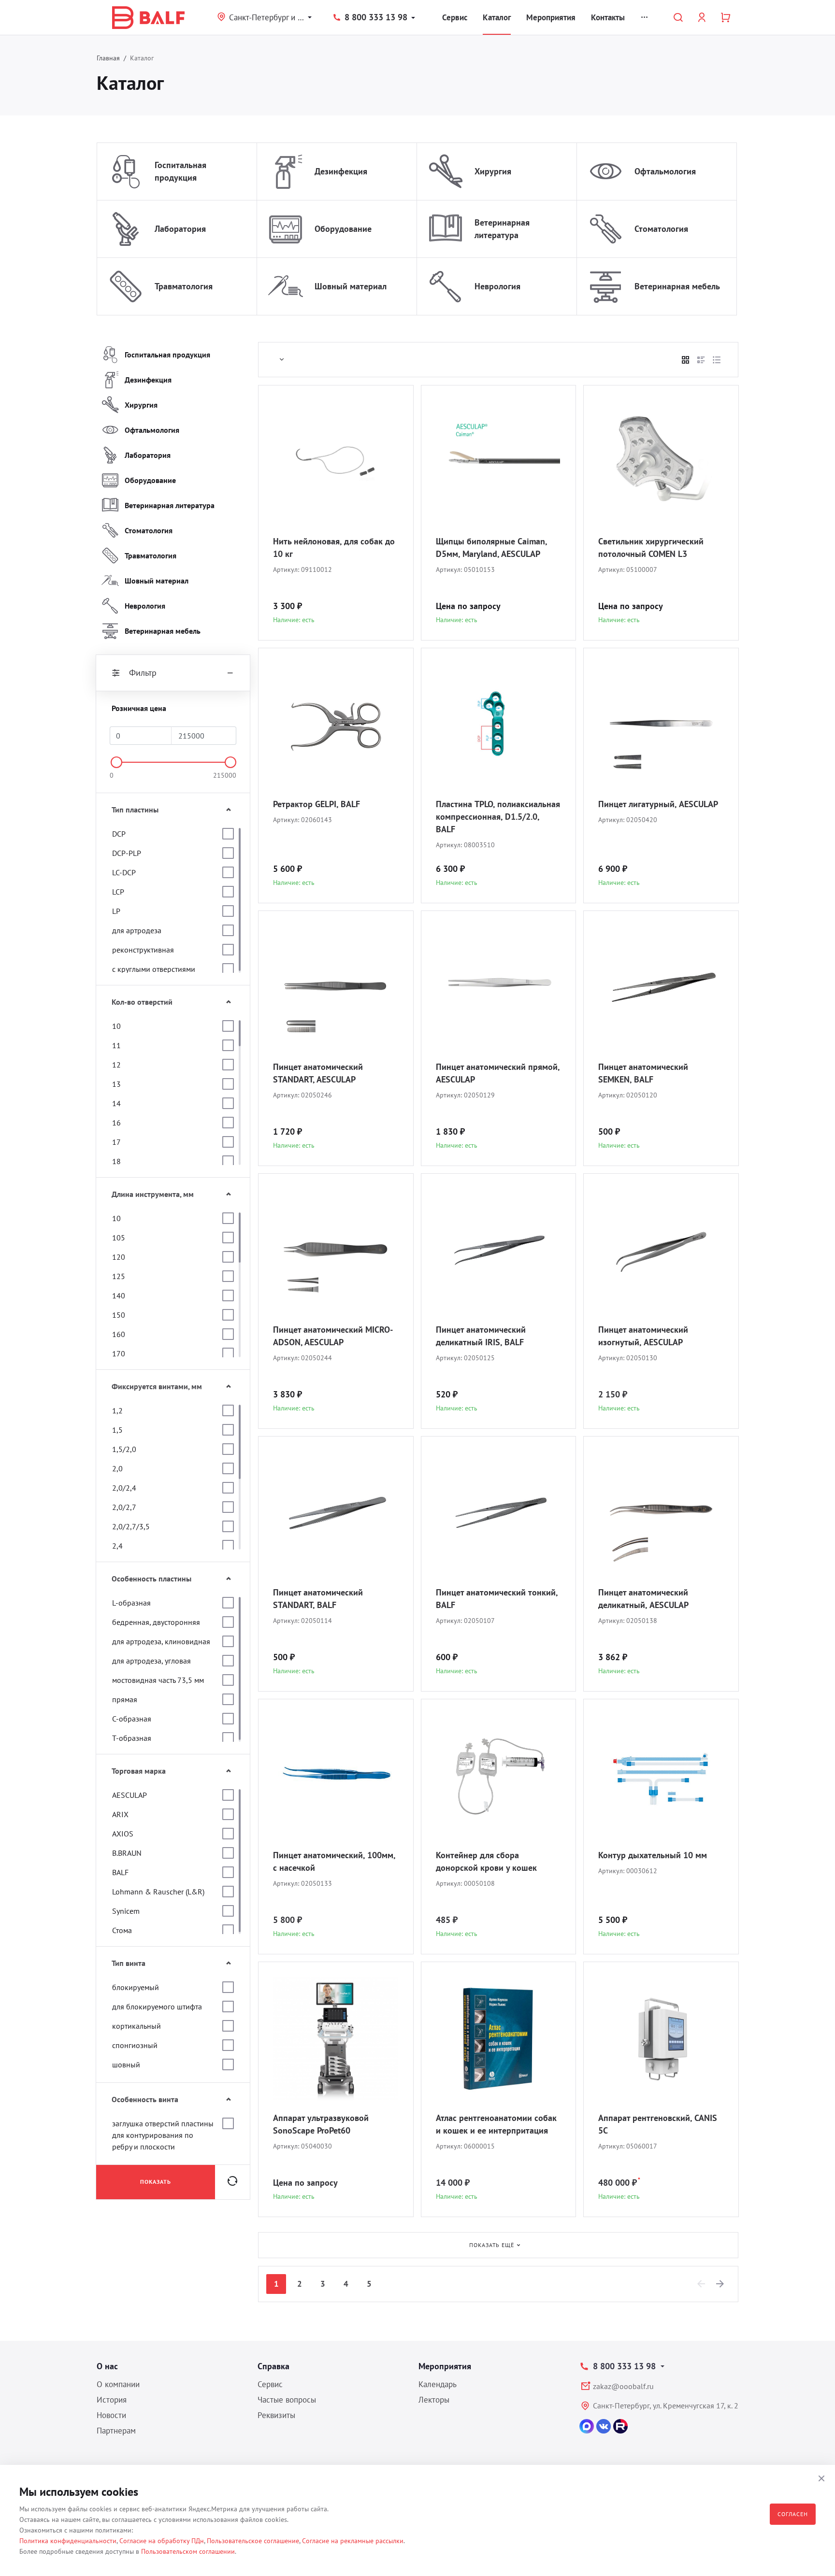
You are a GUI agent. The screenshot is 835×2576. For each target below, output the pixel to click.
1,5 (117, 1430)
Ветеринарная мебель (677, 286)
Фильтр (143, 673)
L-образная (131, 1603)
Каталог (497, 17)
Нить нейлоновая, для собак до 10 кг (334, 548)
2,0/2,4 (124, 1488)
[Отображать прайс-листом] (717, 360)
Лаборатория (180, 229)
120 (119, 1257)
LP (116, 911)
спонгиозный (135, 2045)
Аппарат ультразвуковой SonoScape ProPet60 (321, 2124)
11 (116, 1045)
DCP (119, 834)
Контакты (608, 17)
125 (119, 1276)
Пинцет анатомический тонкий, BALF (497, 1599)
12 (116, 1065)
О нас (107, 2366)
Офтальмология (665, 171)
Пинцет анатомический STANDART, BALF (318, 1599)
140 (119, 1295)
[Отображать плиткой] (686, 360)
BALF (120, 1872)
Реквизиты (276, 2415)
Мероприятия (551, 17)
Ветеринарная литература (502, 229)
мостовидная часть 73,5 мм (158, 1680)
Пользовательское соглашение (253, 2541)
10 (116, 1026)
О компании (118, 2384)
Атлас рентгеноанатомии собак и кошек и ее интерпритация (496, 2124)
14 (116, 1103)
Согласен (793, 2514)
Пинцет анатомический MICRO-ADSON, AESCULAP (333, 1336)
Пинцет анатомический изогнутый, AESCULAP (643, 1336)
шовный (126, 2064)
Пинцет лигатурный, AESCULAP (658, 804)
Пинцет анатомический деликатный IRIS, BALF (481, 1336)
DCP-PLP (127, 853)
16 (116, 1123)
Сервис (455, 17)
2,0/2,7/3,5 (131, 1526)
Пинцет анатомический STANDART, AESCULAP (318, 1073)
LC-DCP (124, 872)
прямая (125, 1699)
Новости (111, 2415)
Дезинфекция (341, 171)
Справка (274, 2366)
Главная (108, 58)
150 (119, 1315)
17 (116, 1142)
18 (116, 1161)
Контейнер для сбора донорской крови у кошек (486, 1861)
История (112, 2400)
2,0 (117, 1468)
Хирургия (493, 171)
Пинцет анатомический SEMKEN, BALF (643, 1073)
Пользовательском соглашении (188, 2551)
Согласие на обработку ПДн (162, 2541)
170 (119, 1353)
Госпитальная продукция (180, 171)
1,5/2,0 (124, 1449)
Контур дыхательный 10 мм (653, 1855)
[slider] (116, 762)
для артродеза (137, 930)
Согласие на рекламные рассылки (353, 2541)
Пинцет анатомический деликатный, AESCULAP (643, 1599)
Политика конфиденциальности (68, 2541)
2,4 (117, 1546)
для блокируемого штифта (157, 2007)
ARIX (120, 1814)
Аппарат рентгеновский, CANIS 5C (658, 2124)
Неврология (497, 286)
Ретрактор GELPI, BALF (317, 804)
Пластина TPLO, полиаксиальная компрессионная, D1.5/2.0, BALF (498, 817)
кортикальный (137, 2026)
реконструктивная (143, 950)
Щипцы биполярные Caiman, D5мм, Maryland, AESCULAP (491, 548)
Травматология (184, 286)
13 (116, 1084)
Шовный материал (351, 286)
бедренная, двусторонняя (156, 1622)
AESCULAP (130, 1795)
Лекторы (434, 2400)
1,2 (117, 1410)
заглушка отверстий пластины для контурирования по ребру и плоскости (163, 2135)
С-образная (132, 1719)
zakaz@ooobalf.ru (623, 2386)
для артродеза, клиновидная (161, 1641)
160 (119, 1334)
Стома (122, 1930)
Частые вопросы (287, 2400)
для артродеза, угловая (151, 1661)
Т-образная (132, 1738)
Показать (156, 2182)
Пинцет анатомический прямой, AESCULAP (498, 1073)
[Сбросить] (232, 2182)
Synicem (126, 1911)
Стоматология (661, 229)
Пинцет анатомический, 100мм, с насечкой (334, 1861)
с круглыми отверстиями (154, 969)
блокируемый (136, 1987)
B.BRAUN (127, 1853)
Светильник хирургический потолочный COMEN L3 (651, 548)
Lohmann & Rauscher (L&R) (158, 1892)
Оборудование (343, 229)
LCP (118, 892)
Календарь (438, 2384)
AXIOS (123, 1834)
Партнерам (116, 2431)
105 (119, 1238)
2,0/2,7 (124, 1507)
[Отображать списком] (701, 360)
